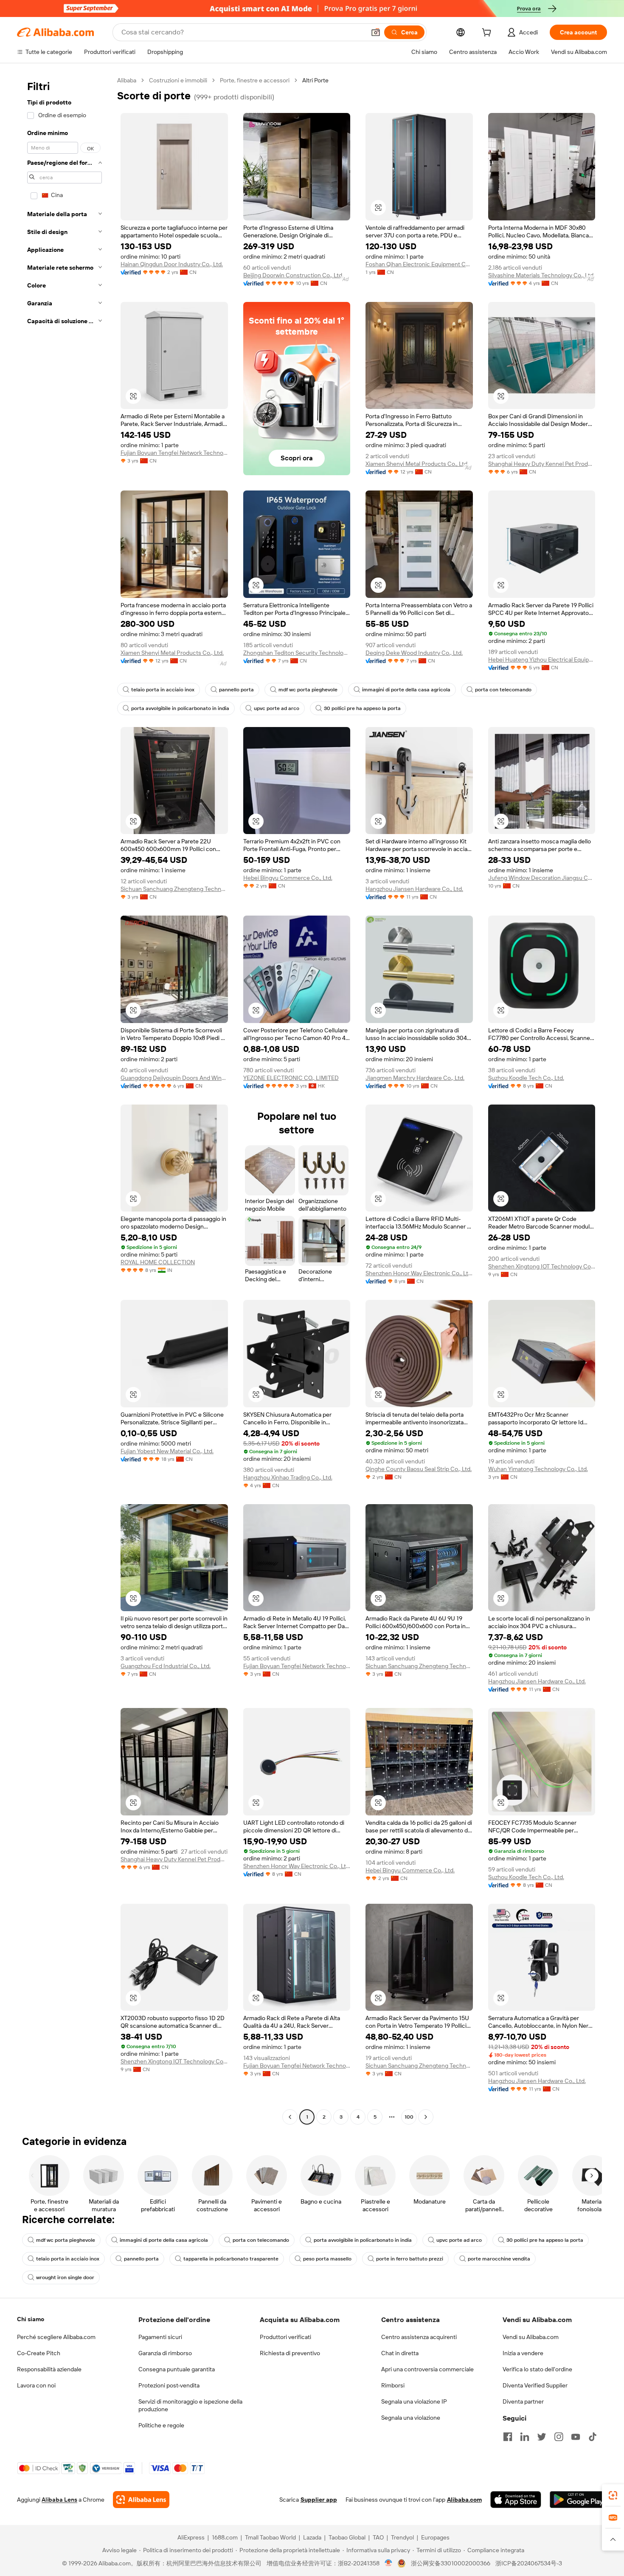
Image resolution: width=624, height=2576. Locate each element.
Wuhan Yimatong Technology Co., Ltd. (538, 1469)
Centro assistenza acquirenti (419, 2337)
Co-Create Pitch (39, 2353)
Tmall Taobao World (270, 2537)
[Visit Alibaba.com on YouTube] (576, 2437)
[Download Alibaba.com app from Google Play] (578, 2500)
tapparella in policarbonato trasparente (231, 2259)
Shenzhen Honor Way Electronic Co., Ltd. (419, 1273)
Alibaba (127, 80)
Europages (435, 2537)
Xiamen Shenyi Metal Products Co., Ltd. (417, 464)
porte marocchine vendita (499, 2259)
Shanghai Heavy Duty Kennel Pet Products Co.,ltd (542, 464)
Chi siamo (31, 2319)
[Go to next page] (426, 2117)
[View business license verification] (389, 2563)
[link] (613, 2495)
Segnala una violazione (411, 2418)
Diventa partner (523, 2401)
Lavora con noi (36, 2385)
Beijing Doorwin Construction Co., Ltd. (293, 275)
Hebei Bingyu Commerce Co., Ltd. (288, 878)
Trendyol (402, 2537)
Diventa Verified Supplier (535, 2385)
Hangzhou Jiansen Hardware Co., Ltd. (414, 889)
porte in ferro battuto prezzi (410, 2259)
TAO (378, 2537)
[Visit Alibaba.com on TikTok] (593, 2437)
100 (409, 2117)
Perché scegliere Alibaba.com (56, 2337)
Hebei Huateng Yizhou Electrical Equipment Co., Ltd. (542, 660)
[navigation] (65, 1100)
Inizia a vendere (523, 2353)
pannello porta (236, 690)
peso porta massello (327, 2259)
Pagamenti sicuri (160, 2337)
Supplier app (319, 2500)
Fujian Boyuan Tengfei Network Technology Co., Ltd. (174, 453)
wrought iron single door (65, 2277)
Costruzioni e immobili (178, 80)
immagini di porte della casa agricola (406, 690)
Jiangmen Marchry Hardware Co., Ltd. (415, 1078)
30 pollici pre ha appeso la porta (362, 708)
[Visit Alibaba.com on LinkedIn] (525, 2437)
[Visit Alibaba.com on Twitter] (542, 2437)
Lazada (312, 2537)
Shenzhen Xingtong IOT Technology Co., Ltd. (542, 1266)
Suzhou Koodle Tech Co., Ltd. (526, 1078)
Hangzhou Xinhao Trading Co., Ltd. (288, 1477)
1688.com (225, 2537)
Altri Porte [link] (315, 80)
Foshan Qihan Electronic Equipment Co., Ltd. (419, 264)
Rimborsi (393, 2385)
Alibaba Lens (59, 2500)
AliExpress (191, 2537)
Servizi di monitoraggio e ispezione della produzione (190, 2405)
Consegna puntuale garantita (177, 2369)
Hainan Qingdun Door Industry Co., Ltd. (172, 264)
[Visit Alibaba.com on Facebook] (508, 2437)
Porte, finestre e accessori (255, 80)
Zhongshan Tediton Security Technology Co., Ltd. (297, 653)
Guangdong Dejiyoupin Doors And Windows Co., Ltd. (174, 1078)
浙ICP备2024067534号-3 (529, 2563)
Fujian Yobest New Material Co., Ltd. (167, 1451)
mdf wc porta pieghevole (308, 690)
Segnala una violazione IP (414, 2401)
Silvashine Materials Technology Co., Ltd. (541, 275)
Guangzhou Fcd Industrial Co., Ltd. (166, 1666)
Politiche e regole (161, 2425)
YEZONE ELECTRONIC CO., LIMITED (291, 1078)
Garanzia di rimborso (165, 2353)
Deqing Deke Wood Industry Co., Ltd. (414, 653)
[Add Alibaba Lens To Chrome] (141, 2500)
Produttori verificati (285, 2337)
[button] (376, 32)
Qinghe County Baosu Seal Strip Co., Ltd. (419, 1469)
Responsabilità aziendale (49, 2369)
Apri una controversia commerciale (427, 2369)
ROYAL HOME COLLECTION (158, 1262)
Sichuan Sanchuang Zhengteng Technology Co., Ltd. (174, 889)
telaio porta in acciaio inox (163, 690)
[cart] (488, 34)
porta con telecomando (503, 690)
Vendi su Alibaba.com (531, 2337)
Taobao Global (347, 2537)
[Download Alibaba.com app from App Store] (516, 2500)
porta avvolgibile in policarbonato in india (180, 708)
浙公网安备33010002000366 (451, 2563)
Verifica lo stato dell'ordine (537, 2369)
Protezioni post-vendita (169, 2385)
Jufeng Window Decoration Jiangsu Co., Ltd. (542, 878)
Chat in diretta (400, 2353)
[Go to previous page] (290, 2117)
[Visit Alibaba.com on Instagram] (559, 2437)
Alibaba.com (464, 2500)
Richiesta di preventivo (290, 2353)
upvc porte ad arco (277, 708)
